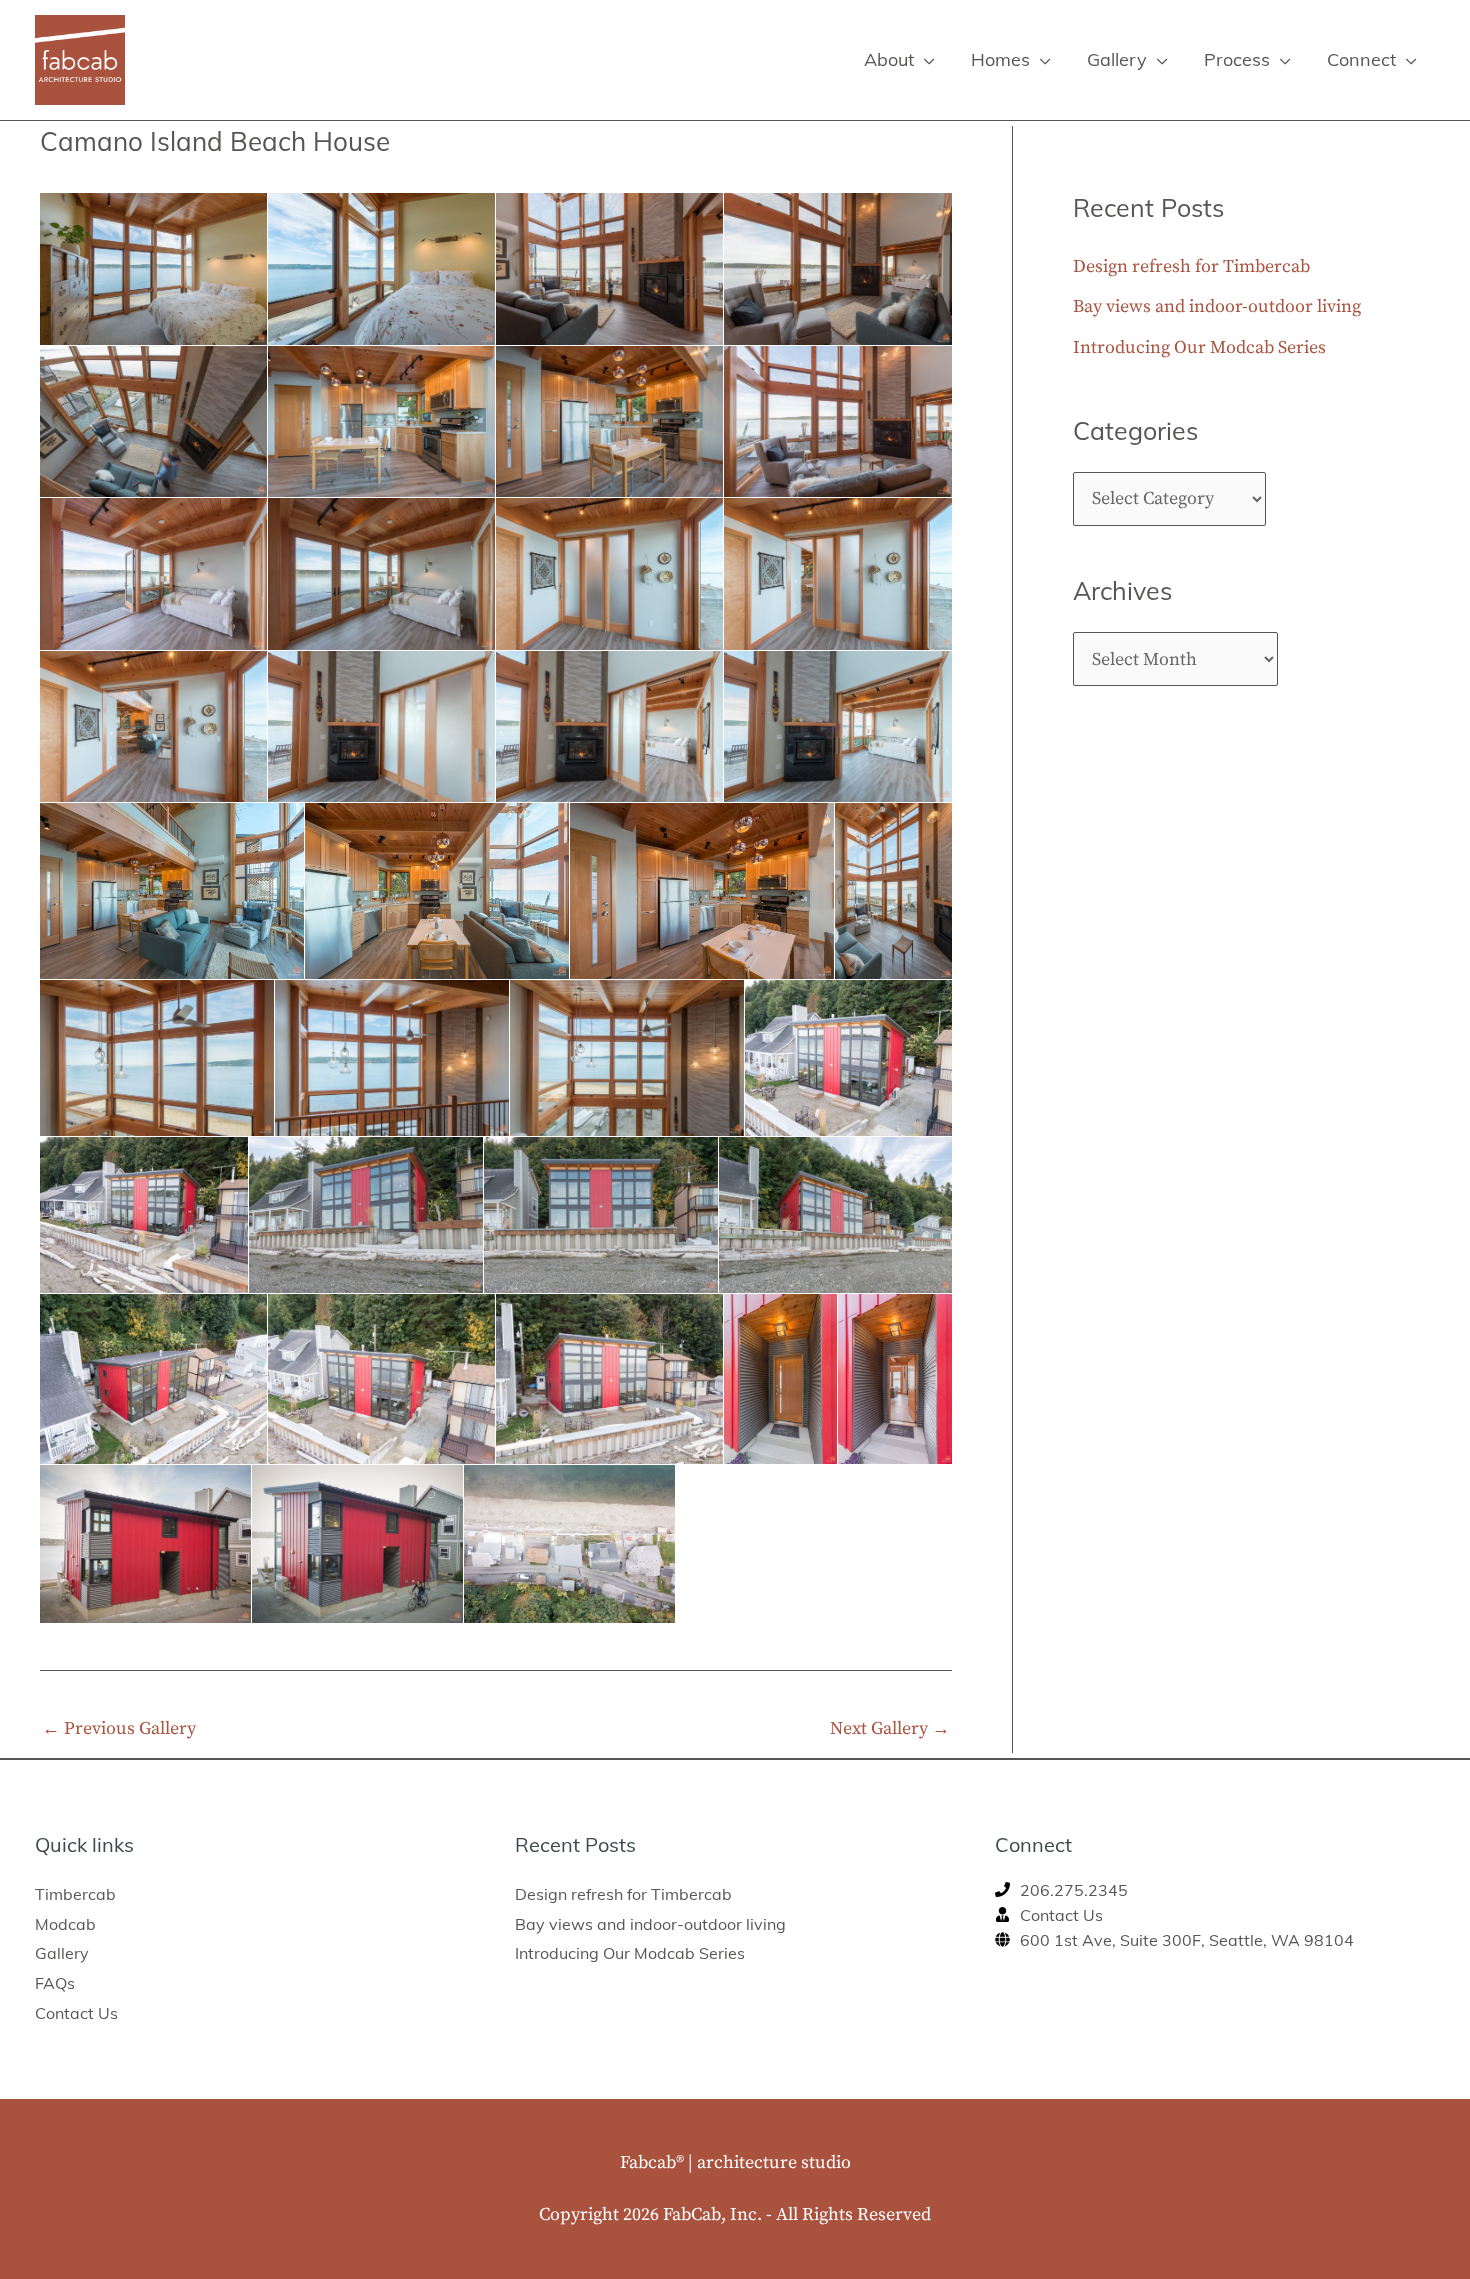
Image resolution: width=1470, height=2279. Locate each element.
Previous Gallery (119, 1728)
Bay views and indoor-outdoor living (1217, 306)
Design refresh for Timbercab (1191, 266)
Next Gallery (890, 1728)
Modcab (65, 1924)
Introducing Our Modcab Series (1199, 347)
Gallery (62, 1953)
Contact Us (76, 2013)
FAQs (55, 1983)
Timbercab (75, 1894)
